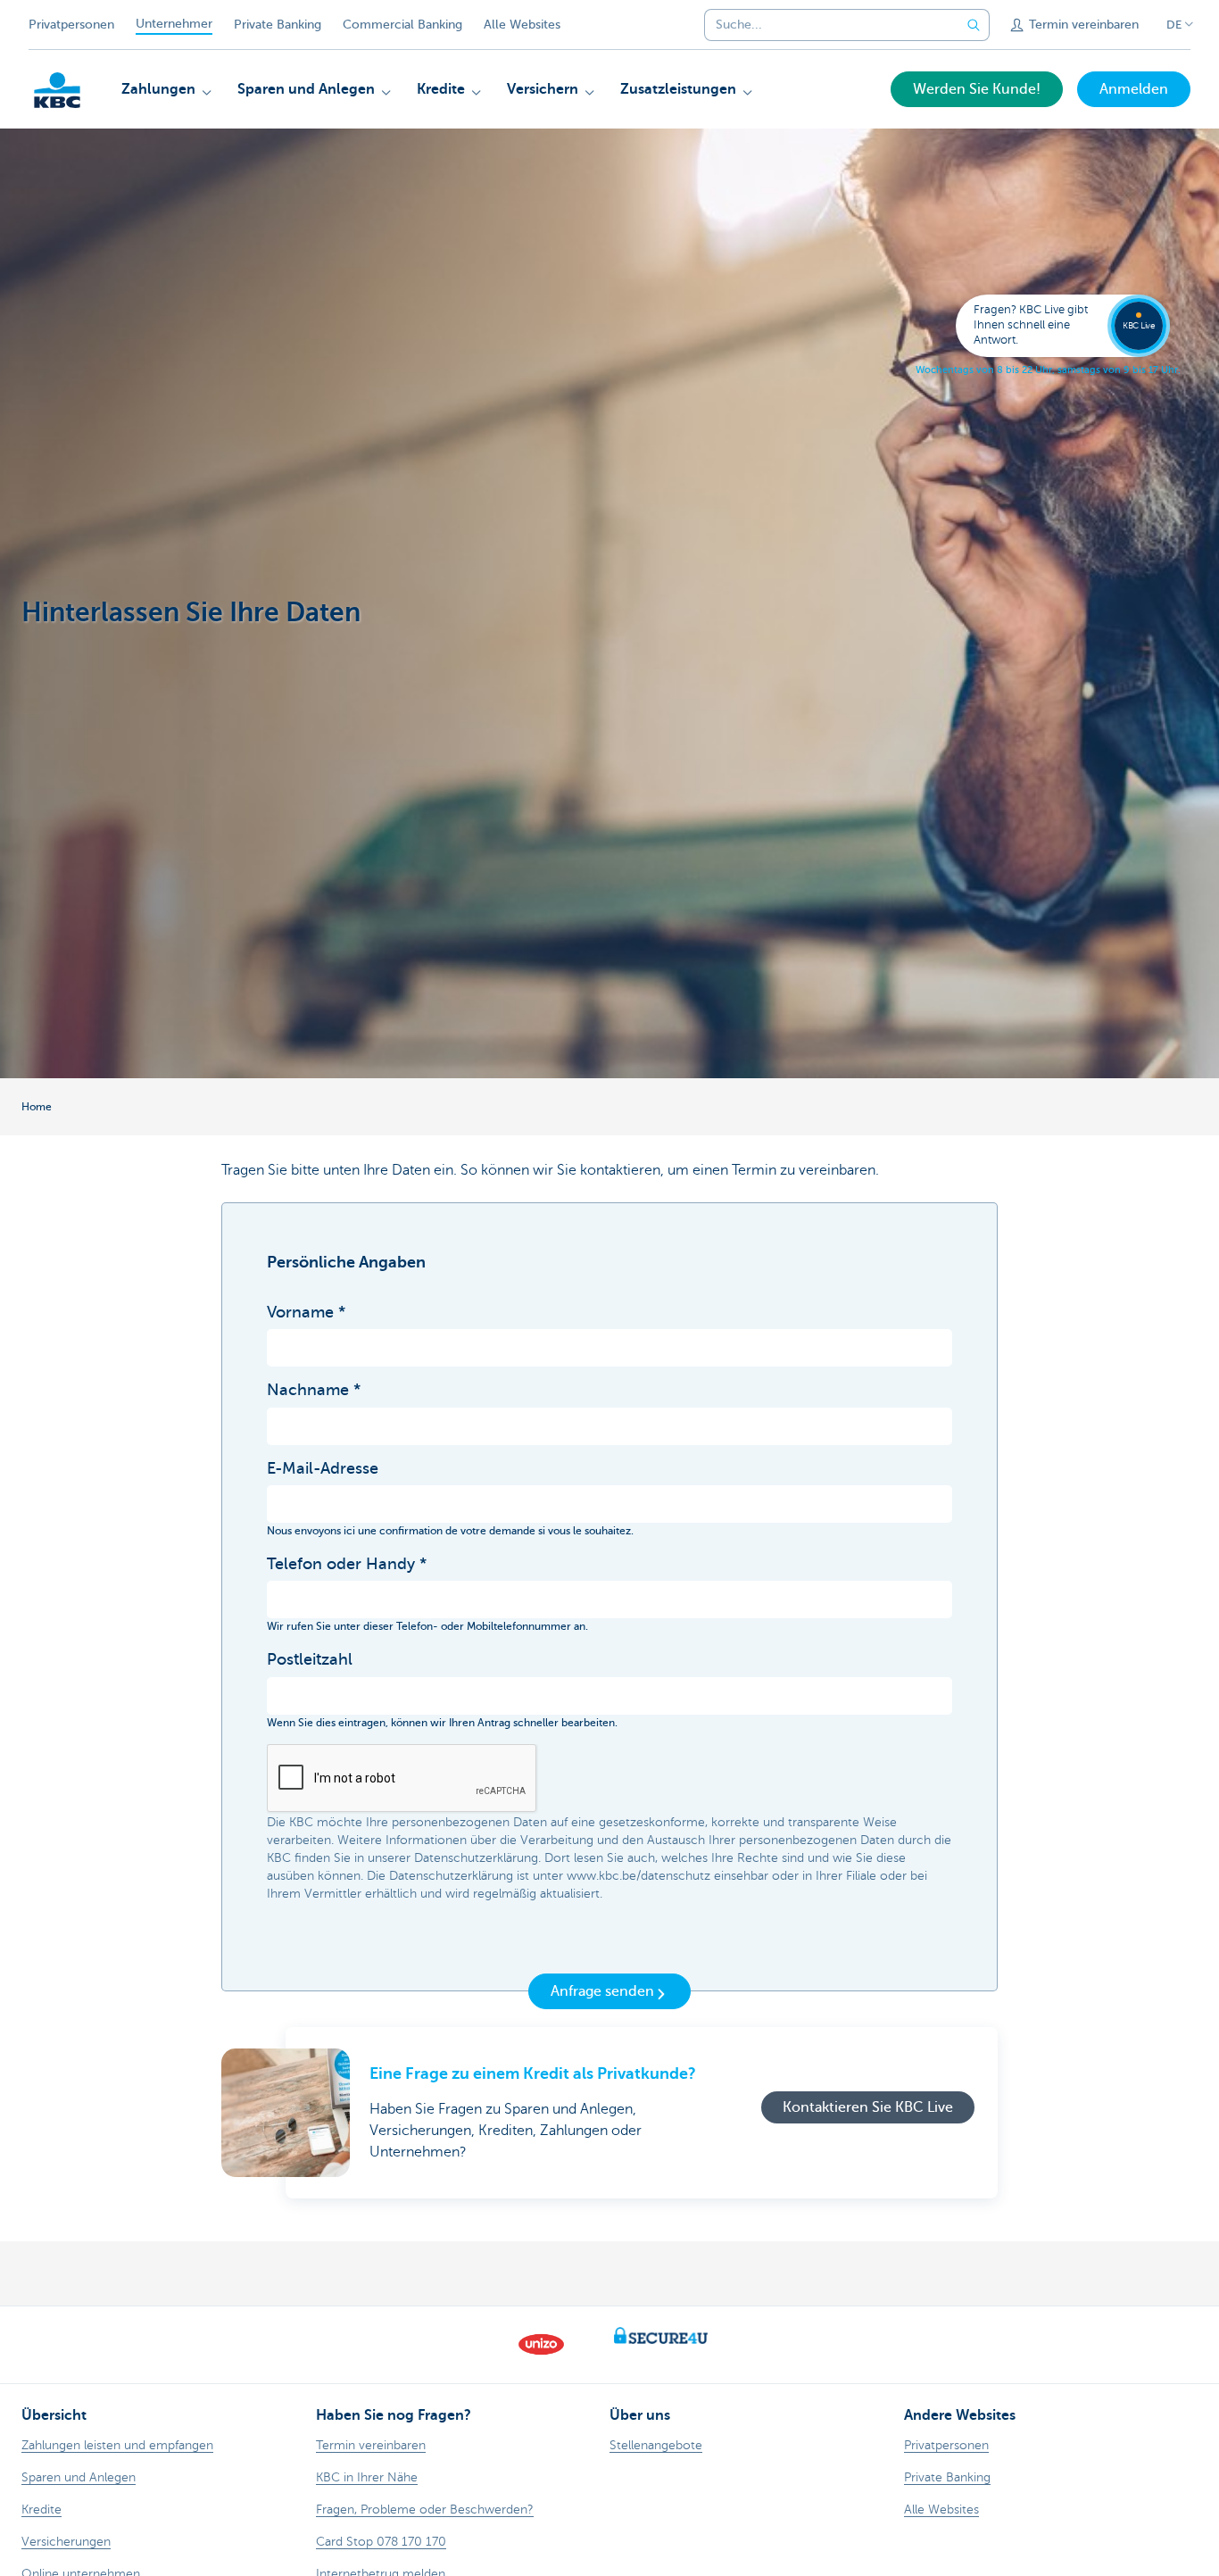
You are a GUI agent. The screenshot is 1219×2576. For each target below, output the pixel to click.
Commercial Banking (402, 25)
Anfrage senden (602, 1991)
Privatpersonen (71, 25)
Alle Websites (522, 25)
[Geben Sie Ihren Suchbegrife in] (974, 25)
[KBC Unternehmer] (57, 90)
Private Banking (278, 25)
